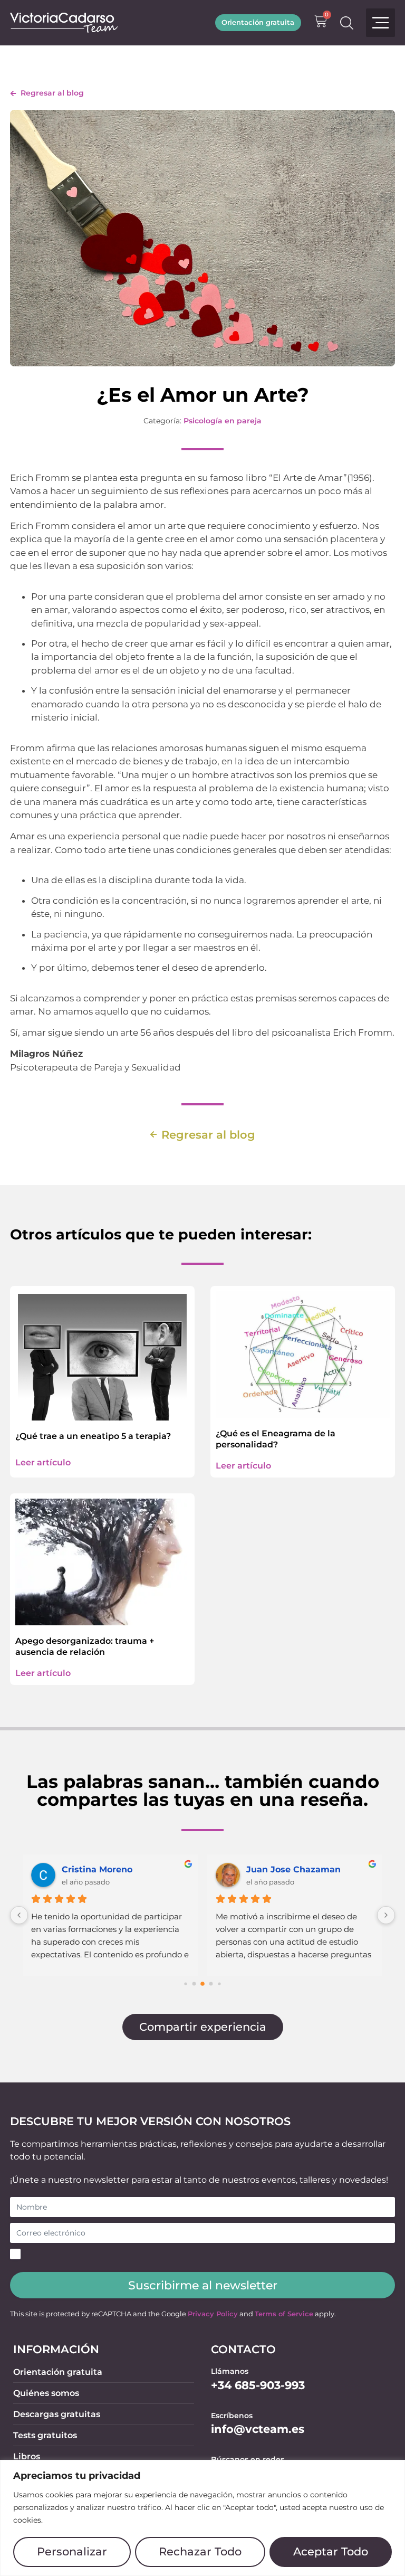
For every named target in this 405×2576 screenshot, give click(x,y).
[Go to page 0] (185, 1984)
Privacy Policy (213, 2314)
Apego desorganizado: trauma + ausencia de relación (85, 1646)
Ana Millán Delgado (290, 1869)
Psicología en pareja (223, 421)
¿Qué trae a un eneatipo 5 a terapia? (93, 1436)
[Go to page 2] (202, 1984)
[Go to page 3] (211, 1984)
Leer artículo (43, 1462)
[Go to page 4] (219, 1984)
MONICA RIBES (95, 1869)
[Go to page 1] (194, 1984)
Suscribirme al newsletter (203, 2285)
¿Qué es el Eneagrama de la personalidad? (276, 1439)
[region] (202, 2518)
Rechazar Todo (200, 2551)
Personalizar (72, 2551)
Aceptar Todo (331, 2551)
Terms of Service (284, 2314)
